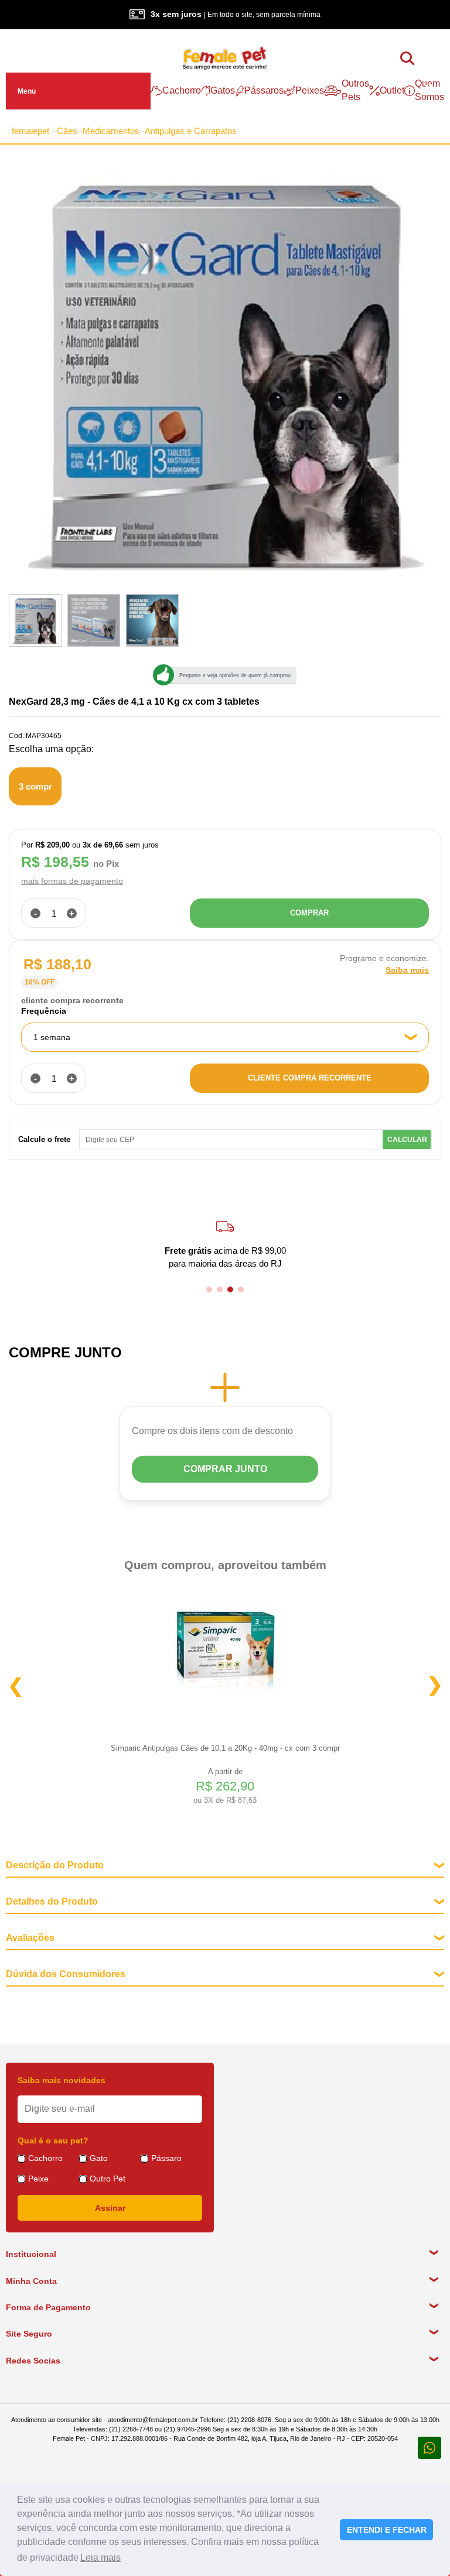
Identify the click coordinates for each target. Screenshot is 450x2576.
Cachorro (182, 90)
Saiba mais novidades (62, 2080)
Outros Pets (355, 90)
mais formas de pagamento (72, 881)
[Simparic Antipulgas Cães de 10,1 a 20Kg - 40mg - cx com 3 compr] (225, 1645)
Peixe (38, 2179)
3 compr (35, 786)
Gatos (223, 90)
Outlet (392, 90)
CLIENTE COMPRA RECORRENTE (310, 1078)
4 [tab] (241, 1289)
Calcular (407, 1140)
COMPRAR (309, 913)
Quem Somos (429, 90)
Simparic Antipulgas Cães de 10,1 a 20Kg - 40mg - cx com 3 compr (225, 1748)
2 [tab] (220, 1289)
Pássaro (166, 2158)
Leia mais (100, 2558)
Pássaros (264, 90)
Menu (27, 91)
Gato (99, 2158)
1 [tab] (209, 1289)
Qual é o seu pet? (53, 2141)
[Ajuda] (429, 2447)
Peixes (310, 90)
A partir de (225, 1786)
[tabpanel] (225, 1244)
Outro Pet (108, 2179)
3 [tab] (230, 1289)
